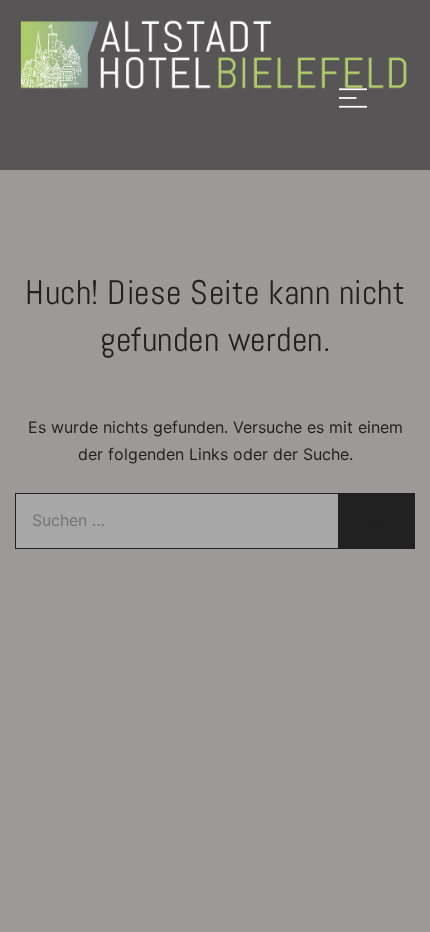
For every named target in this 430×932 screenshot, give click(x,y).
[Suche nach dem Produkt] (377, 521)
